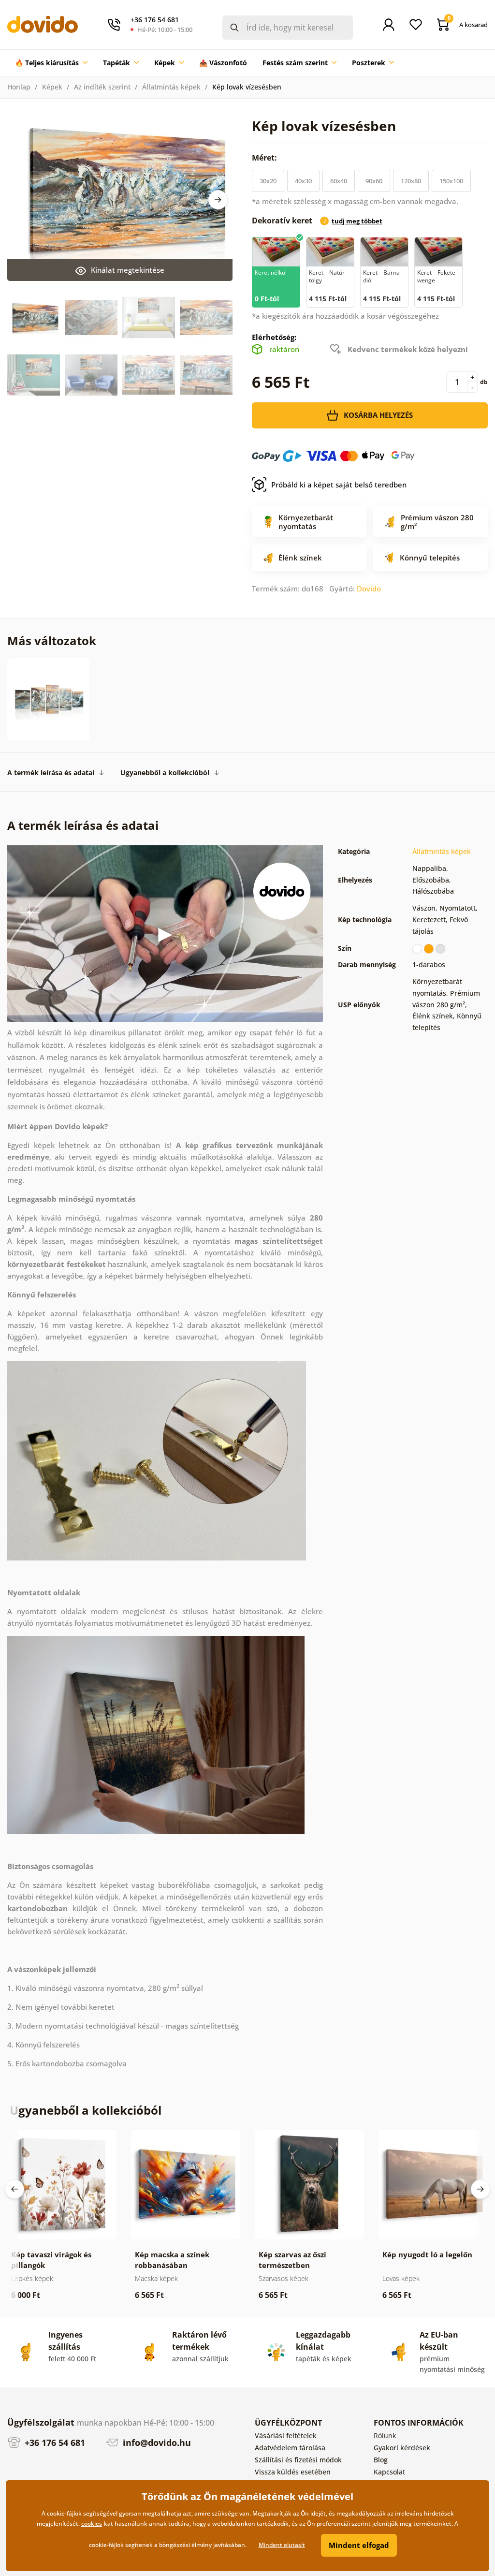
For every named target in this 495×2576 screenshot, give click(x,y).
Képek (52, 87)
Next (218, 200)
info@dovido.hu (156, 2443)
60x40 (339, 181)
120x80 (411, 181)
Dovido (369, 589)
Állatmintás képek (171, 87)
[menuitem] (51, 63)
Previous (15, 2189)
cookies (92, 2524)
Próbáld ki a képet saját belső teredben (339, 485)
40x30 (303, 181)
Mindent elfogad (359, 2545)
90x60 (374, 181)
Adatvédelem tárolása (290, 2448)
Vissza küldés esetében (293, 2472)
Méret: (265, 158)
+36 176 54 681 (54, 2443)
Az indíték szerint (102, 87)
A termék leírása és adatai (51, 773)
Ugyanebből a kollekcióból (165, 773)
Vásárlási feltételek (286, 2436)
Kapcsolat (389, 2472)
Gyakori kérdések (402, 2448)
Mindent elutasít (282, 2545)
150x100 (451, 181)
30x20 (268, 181)
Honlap (19, 87)
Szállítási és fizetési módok (298, 2460)
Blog (381, 2460)
